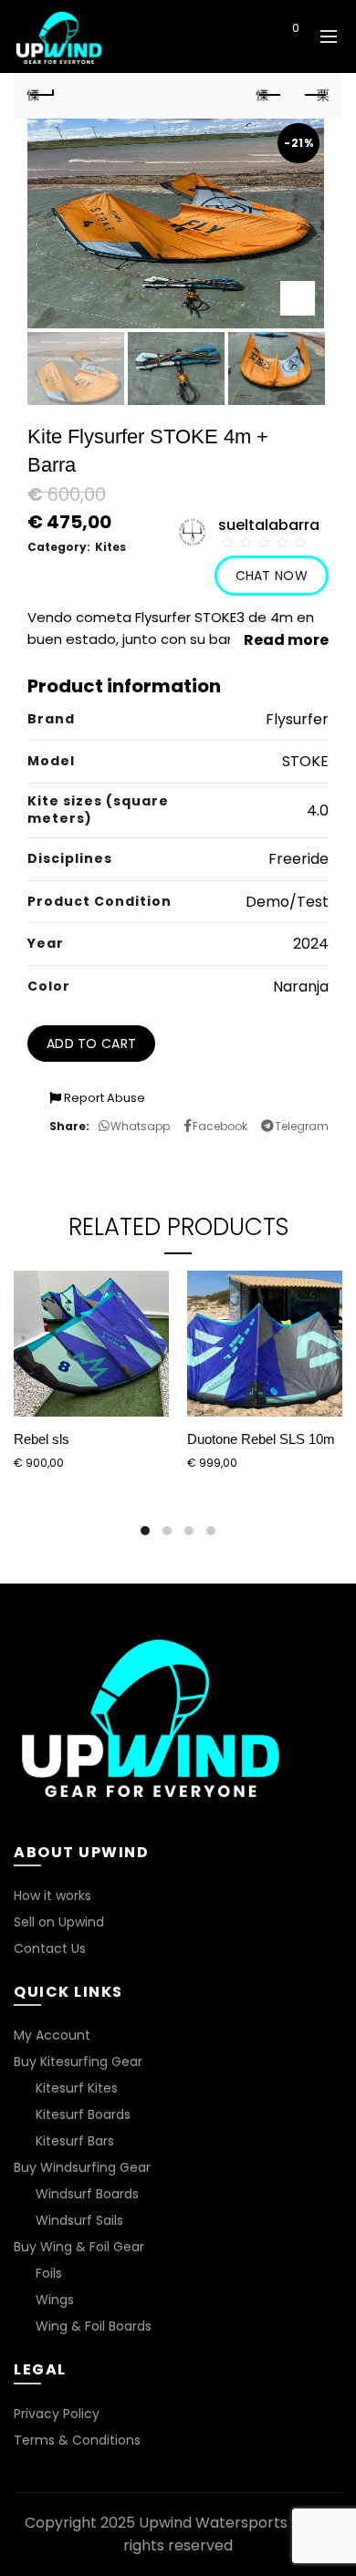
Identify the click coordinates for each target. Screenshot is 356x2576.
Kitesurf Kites (77, 2088)
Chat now (272, 576)
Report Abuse (103, 1098)
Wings (55, 2300)
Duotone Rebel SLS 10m (261, 1439)
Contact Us (50, 1948)
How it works (52, 1896)
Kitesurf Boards (83, 2114)
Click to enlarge (298, 298)
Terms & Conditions (77, 2440)
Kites (110, 547)
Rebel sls (42, 1439)
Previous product (269, 96)
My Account (52, 2035)
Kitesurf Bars (75, 2141)
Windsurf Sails (79, 2220)
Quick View (153, 1287)
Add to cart (91, 1044)
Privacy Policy (57, 2414)
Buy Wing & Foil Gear (79, 2247)
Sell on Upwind (59, 1922)
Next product (315, 96)
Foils (49, 2273)
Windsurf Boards (87, 2194)
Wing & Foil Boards (94, 2326)
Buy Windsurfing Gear (82, 2167)
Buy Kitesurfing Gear (78, 2062)
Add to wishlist (323, 436)
